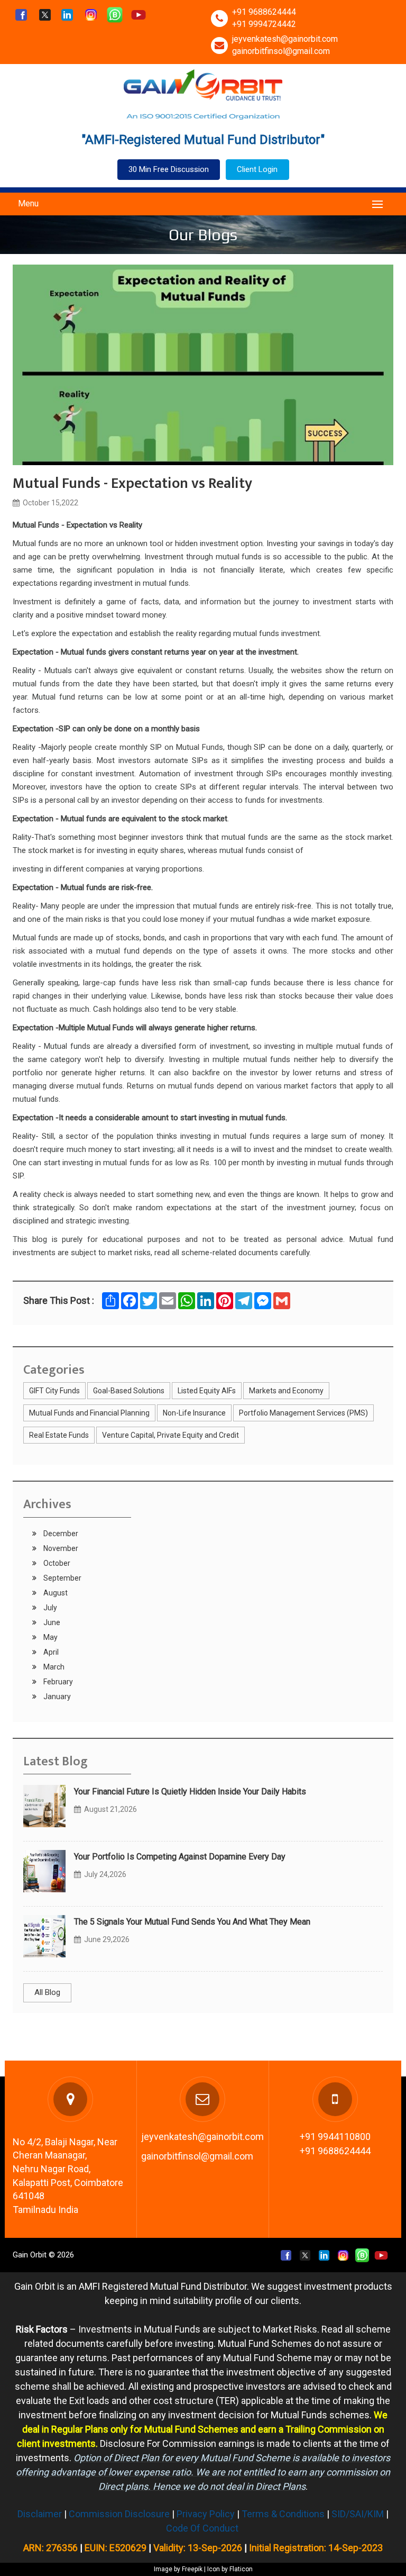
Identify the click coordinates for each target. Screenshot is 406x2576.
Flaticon (241, 2569)
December (60, 1534)
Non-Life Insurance (194, 1413)
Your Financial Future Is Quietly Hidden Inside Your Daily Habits (190, 1792)
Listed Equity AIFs (207, 1391)
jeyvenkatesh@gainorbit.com (285, 39)
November (60, 1548)
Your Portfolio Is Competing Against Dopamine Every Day (180, 1857)
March (53, 1667)
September (62, 1578)
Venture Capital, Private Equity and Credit (170, 1435)
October (56, 1563)
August (55, 1593)
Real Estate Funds (59, 1435)
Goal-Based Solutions (129, 1391)
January (56, 1697)
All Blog (47, 1992)
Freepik (192, 2569)
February (57, 1682)
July (49, 1608)
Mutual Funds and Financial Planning (89, 1413)
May (50, 1637)
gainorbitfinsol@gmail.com (281, 51)
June (51, 1622)
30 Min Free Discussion (169, 169)
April (50, 1652)
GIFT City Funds (54, 1391)
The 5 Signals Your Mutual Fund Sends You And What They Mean (192, 1922)
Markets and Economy (286, 1391)
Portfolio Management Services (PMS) (303, 1413)
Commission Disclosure (119, 2514)
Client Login (257, 169)
